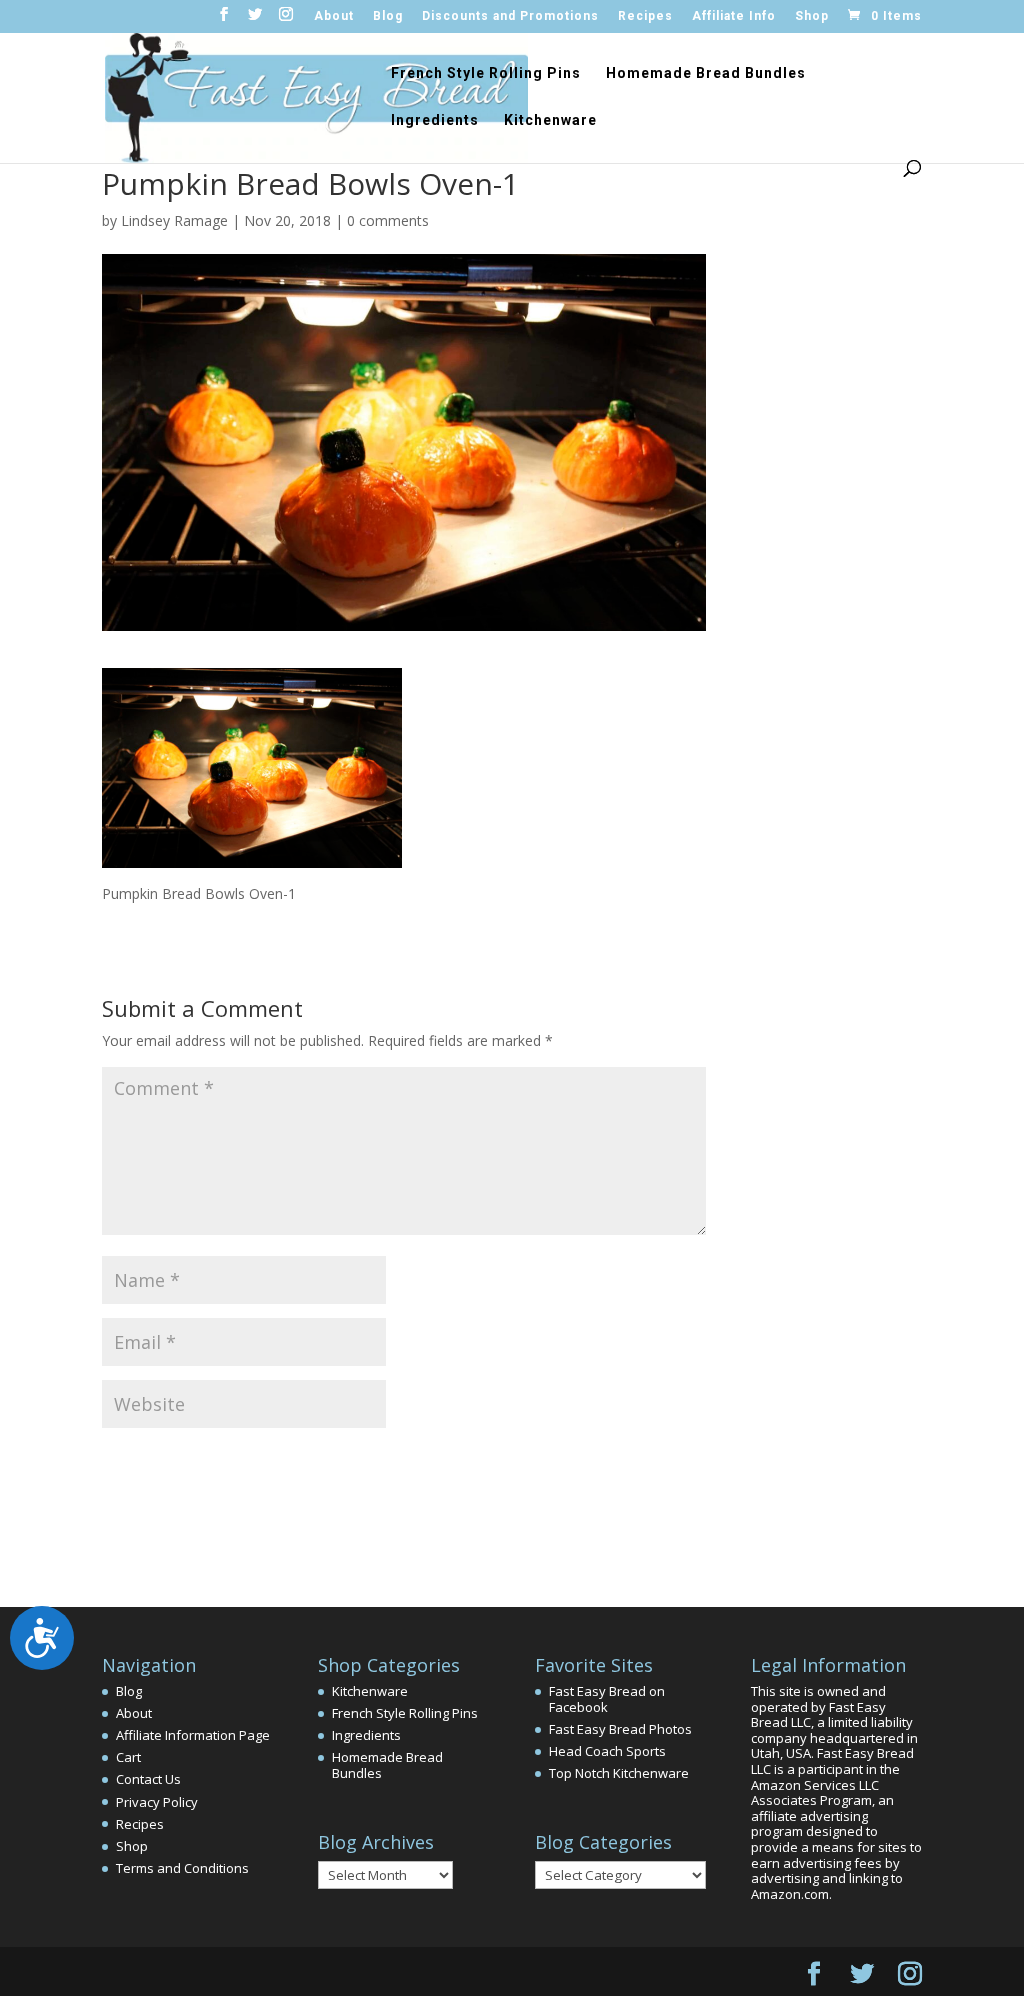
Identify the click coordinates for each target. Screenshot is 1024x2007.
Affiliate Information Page (193, 1735)
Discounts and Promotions (510, 16)
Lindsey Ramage (174, 220)
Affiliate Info (734, 16)
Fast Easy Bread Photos (620, 1729)
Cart (128, 1757)
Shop (812, 16)
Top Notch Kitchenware (619, 1773)
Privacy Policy (157, 1802)
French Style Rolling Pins (486, 73)
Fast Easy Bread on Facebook (607, 1699)
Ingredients (435, 120)
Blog (388, 16)
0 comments (388, 220)
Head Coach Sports (607, 1751)
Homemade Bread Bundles (706, 73)
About (334, 16)
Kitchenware (550, 120)
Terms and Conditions (182, 1868)
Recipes (645, 16)
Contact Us (148, 1779)
